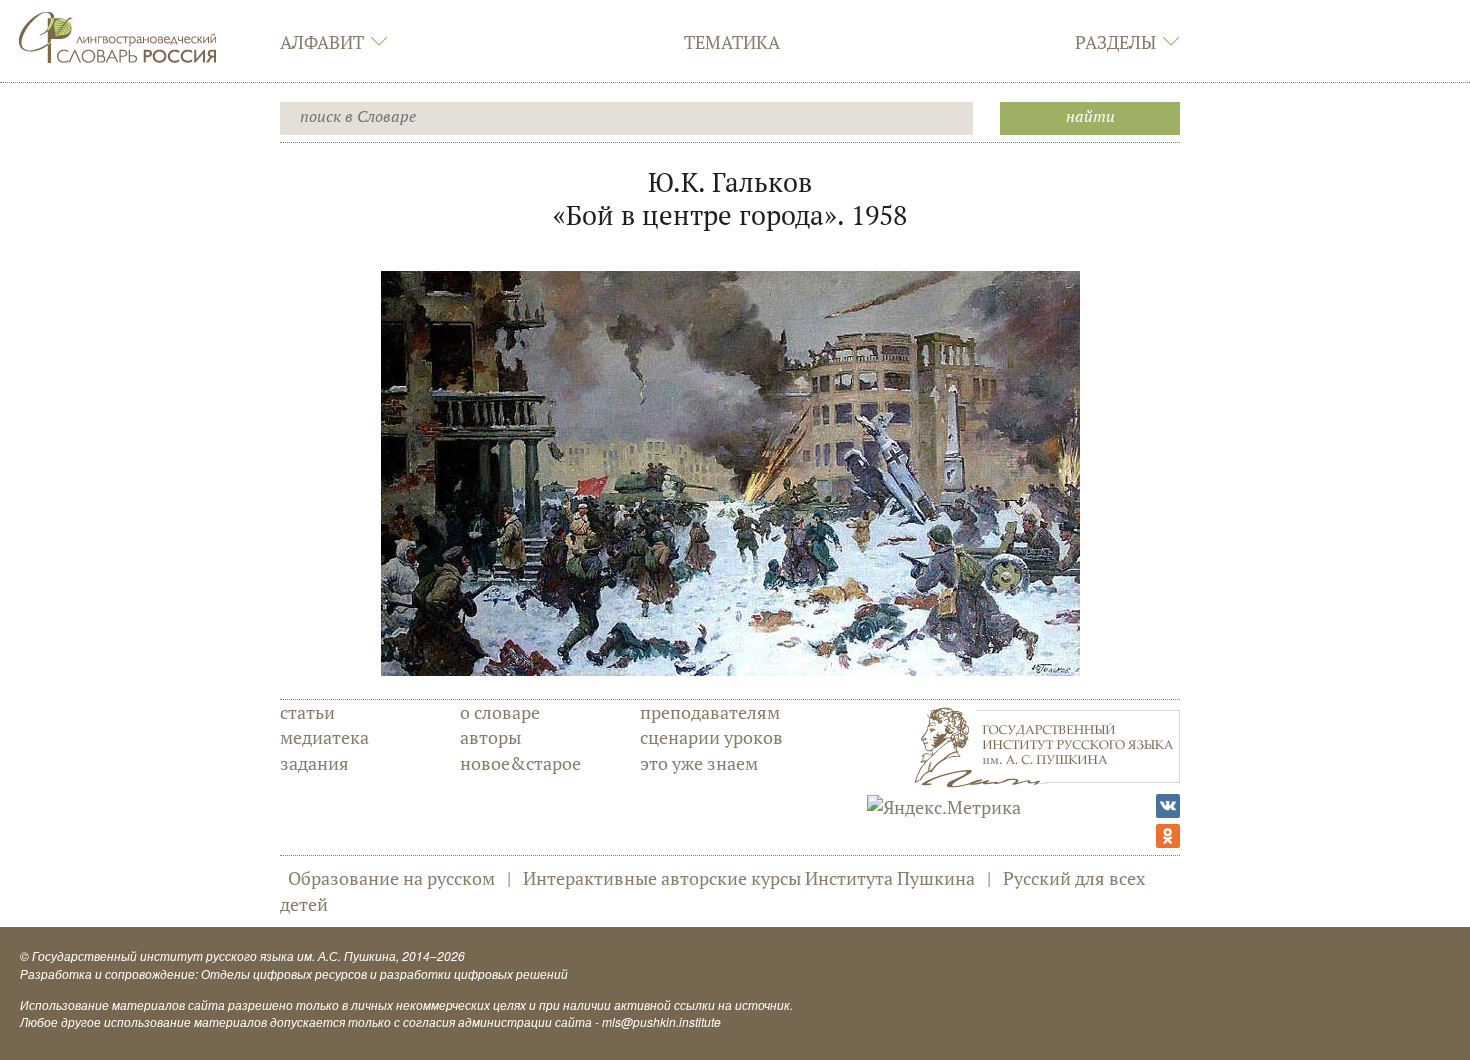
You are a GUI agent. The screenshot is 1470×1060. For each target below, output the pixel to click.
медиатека (324, 737)
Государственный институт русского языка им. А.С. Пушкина (214, 955)
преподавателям (710, 712)
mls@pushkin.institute (661, 1021)
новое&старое (520, 763)
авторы (490, 737)
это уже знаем (699, 763)
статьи (307, 712)
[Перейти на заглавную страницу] (118, 35)
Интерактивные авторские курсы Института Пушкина (749, 878)
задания (314, 763)
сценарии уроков (711, 737)
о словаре (500, 712)
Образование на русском (391, 878)
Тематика (732, 42)
